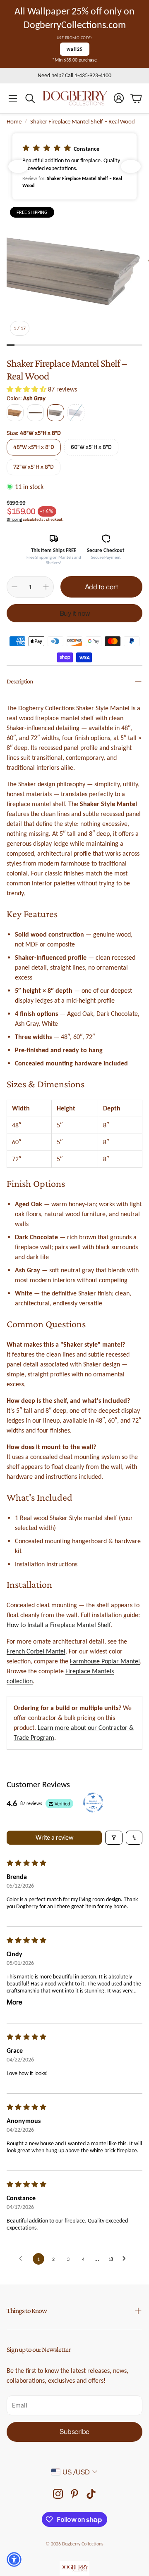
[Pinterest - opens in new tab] (74, 2494)
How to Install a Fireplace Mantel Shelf (59, 1625)
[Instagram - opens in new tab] (58, 2494)
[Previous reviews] (18, 166)
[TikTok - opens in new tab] (91, 2494)
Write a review (54, 1837)
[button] (13, 98)
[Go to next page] (126, 2259)
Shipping (14, 519)
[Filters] (114, 1838)
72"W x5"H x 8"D (34, 467)
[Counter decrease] (14, 587)
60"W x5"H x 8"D (91, 447)
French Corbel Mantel (36, 1651)
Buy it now (75, 613)
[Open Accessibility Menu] (14, 2559)
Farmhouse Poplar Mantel (105, 1661)
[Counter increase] (46, 587)
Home (14, 121)
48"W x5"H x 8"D (34, 447)
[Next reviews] (131, 166)
